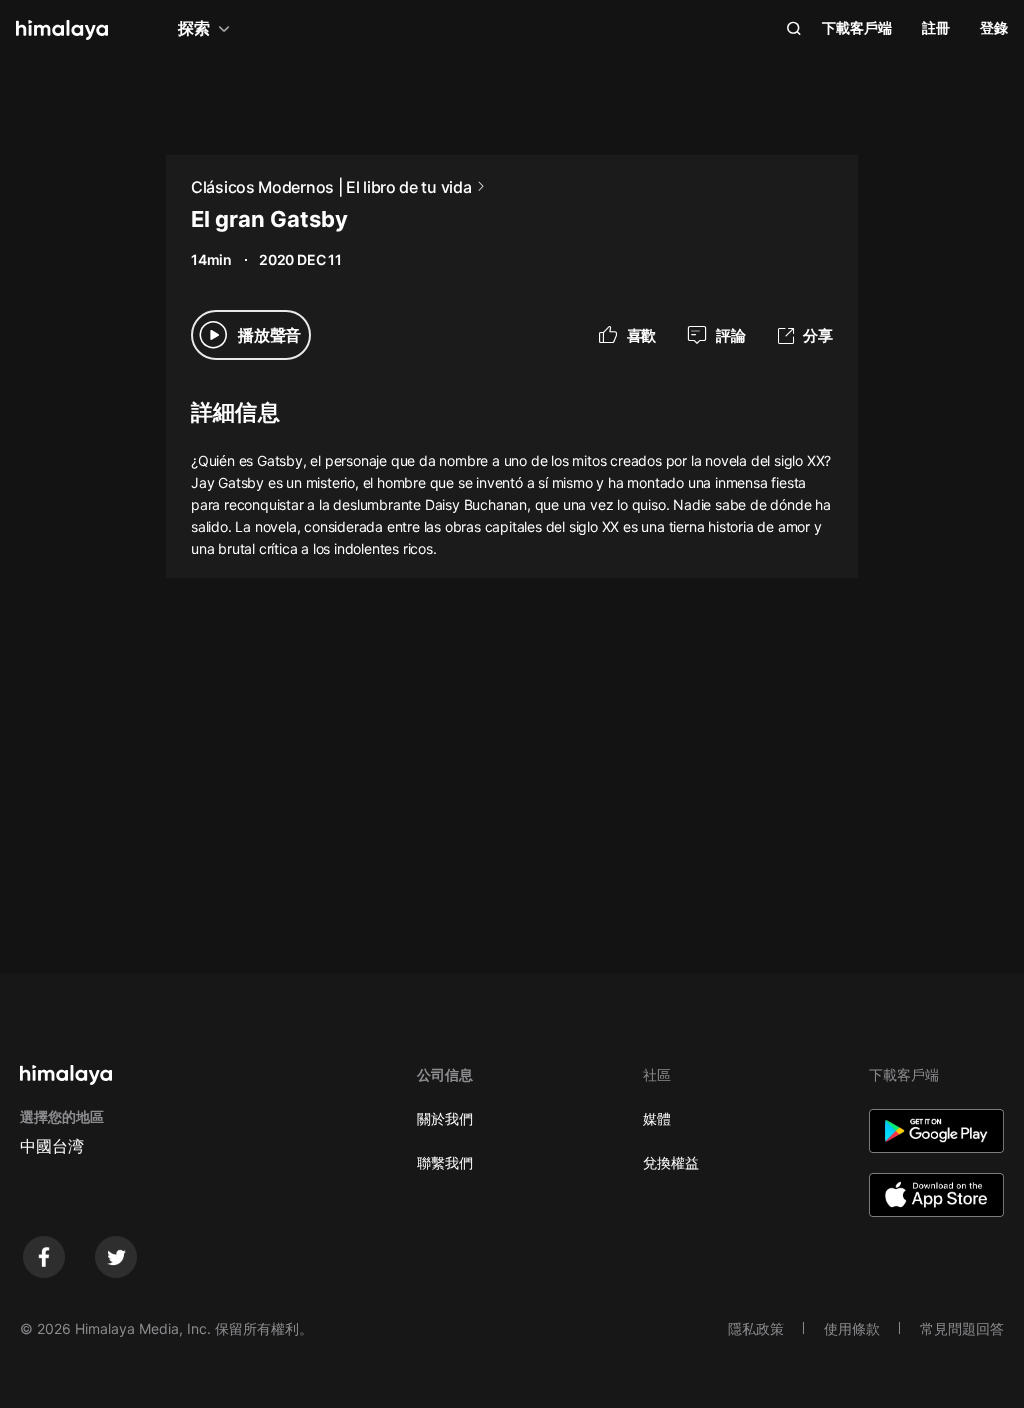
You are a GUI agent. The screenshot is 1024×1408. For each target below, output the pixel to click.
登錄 (994, 27)
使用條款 (852, 1328)
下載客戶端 (857, 27)
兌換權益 (671, 1162)
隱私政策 (756, 1328)
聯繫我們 (445, 1162)
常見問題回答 (962, 1328)
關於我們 (445, 1118)
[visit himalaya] (62, 30)
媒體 (657, 1118)
